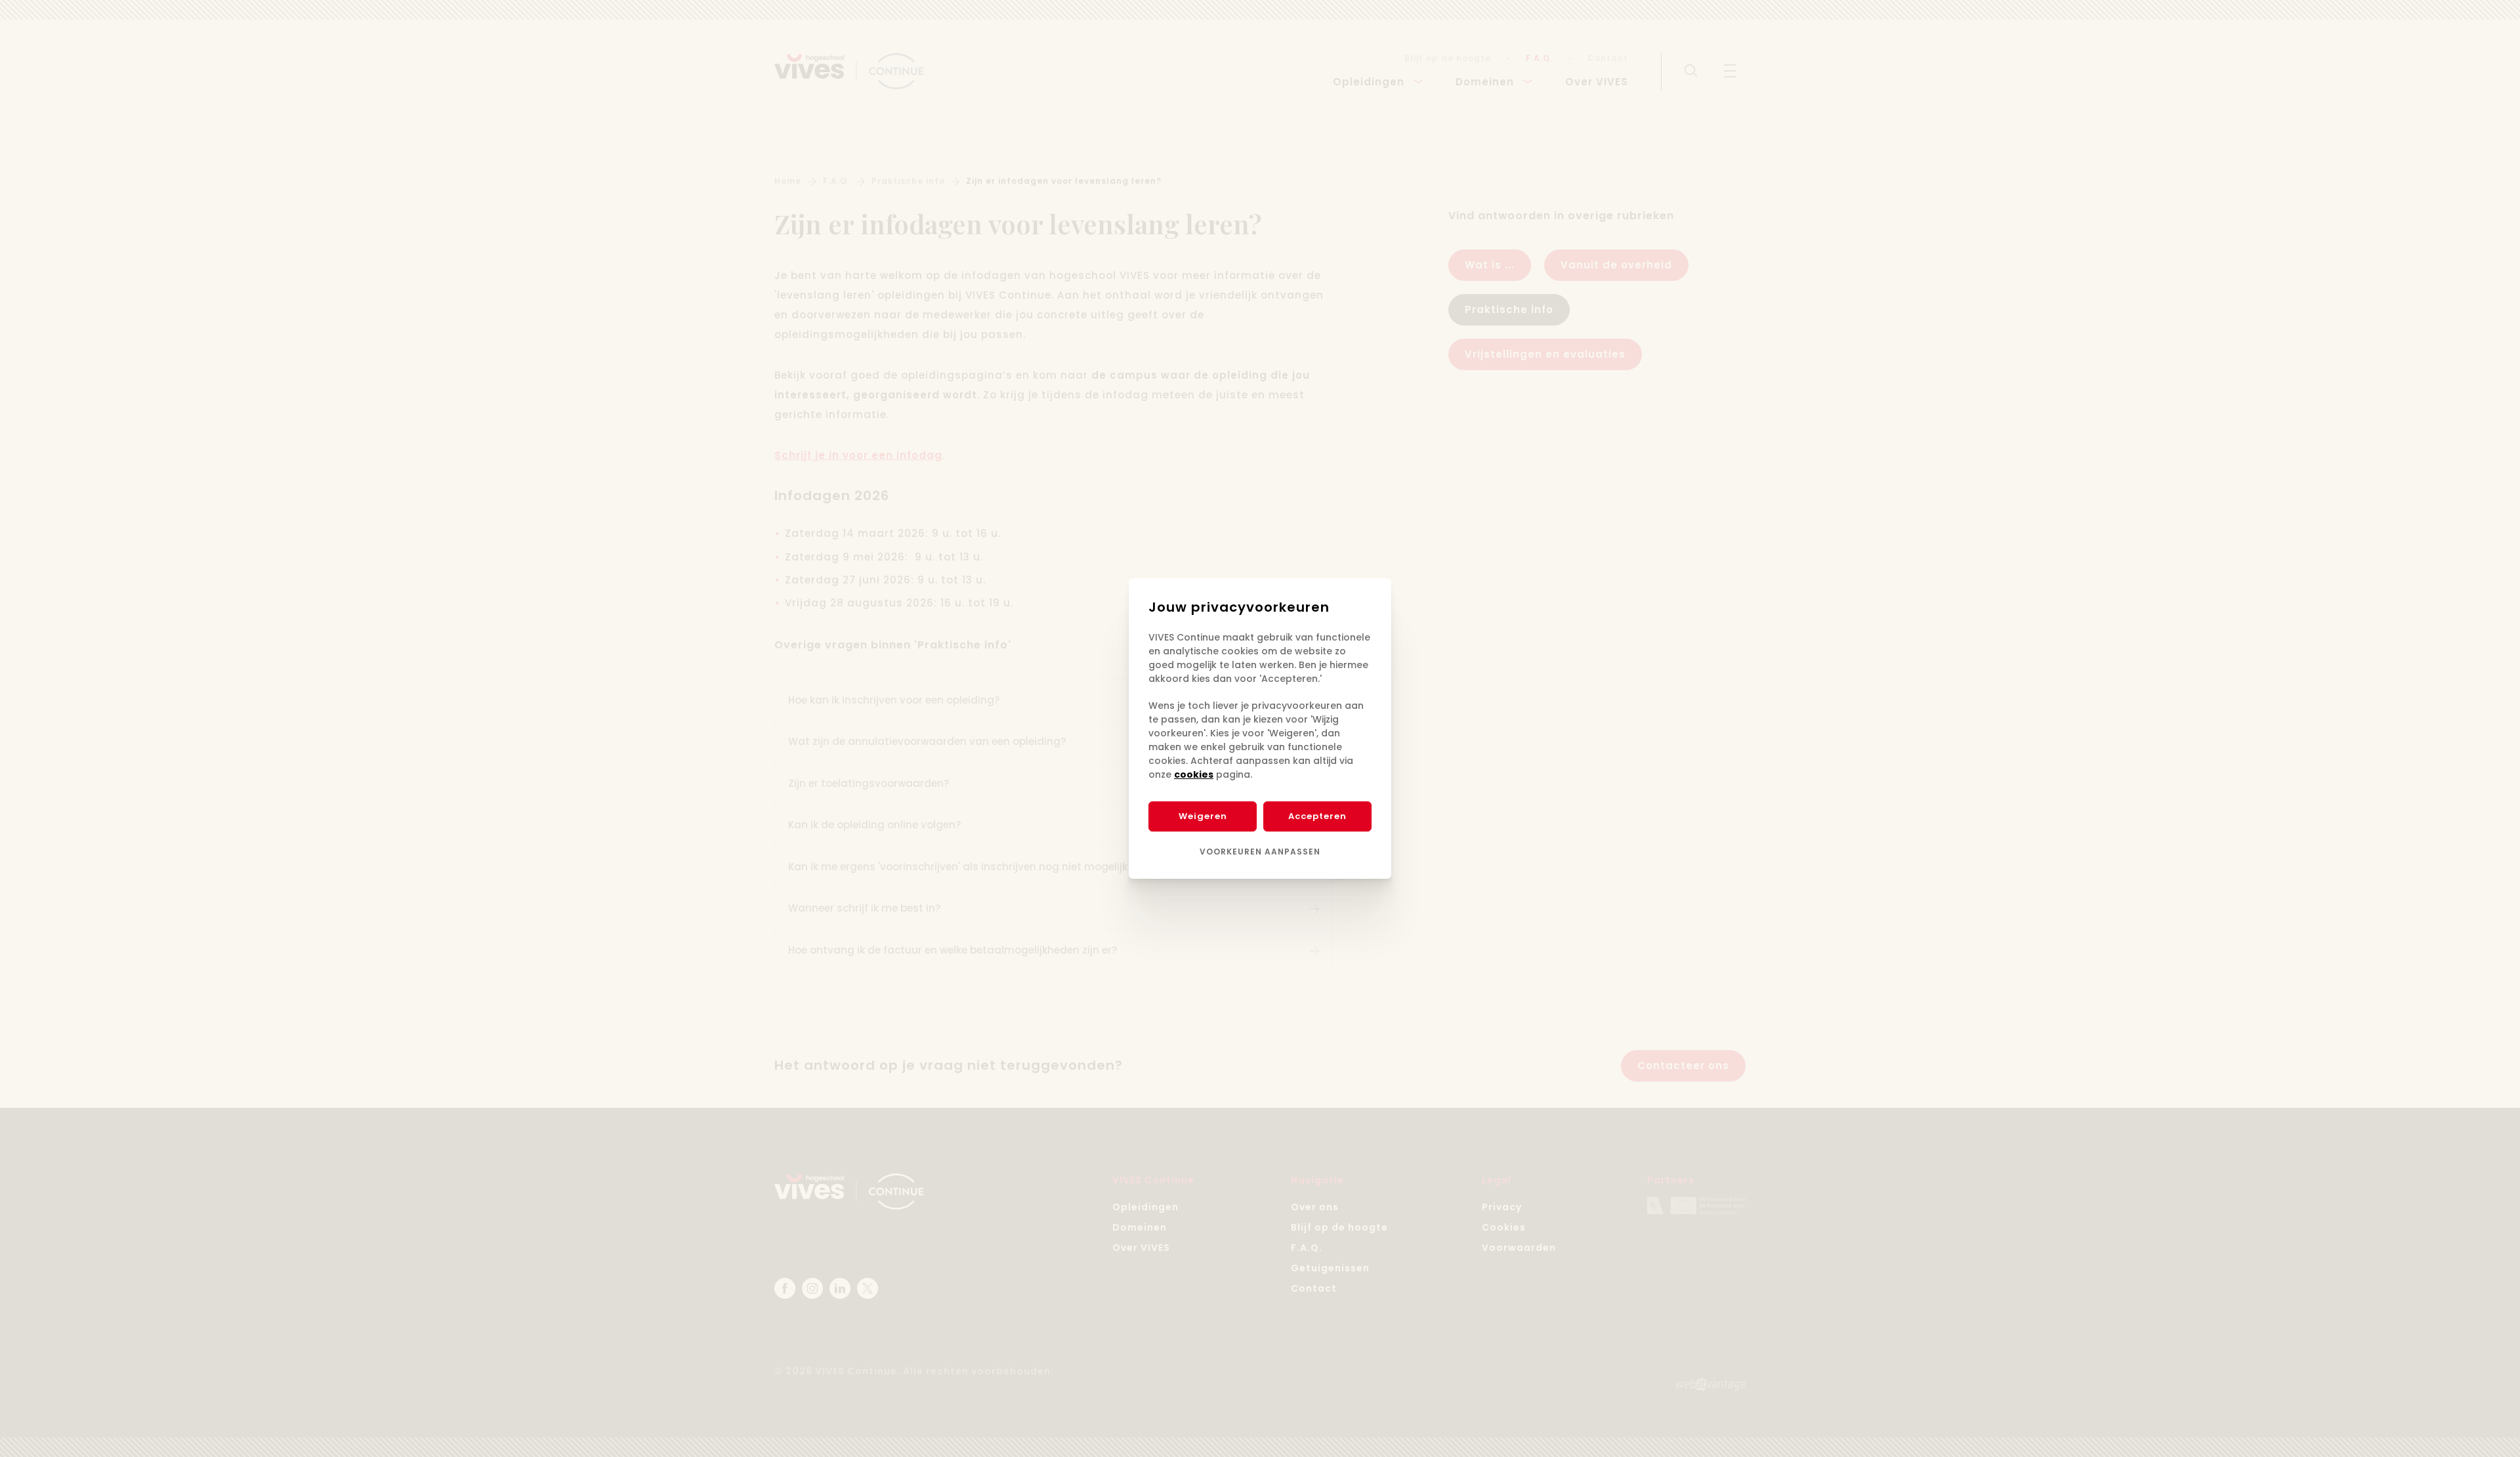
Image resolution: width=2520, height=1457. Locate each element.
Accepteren (1317, 816)
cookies (1194, 774)
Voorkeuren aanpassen (1260, 852)
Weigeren (1203, 816)
